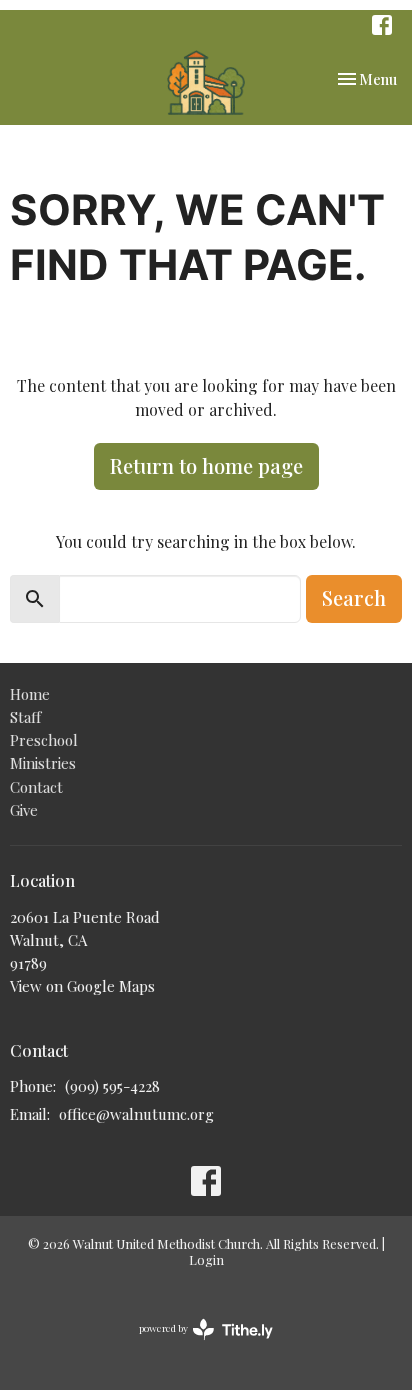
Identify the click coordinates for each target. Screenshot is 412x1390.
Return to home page (206, 465)
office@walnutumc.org (136, 1114)
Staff (25, 717)
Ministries (43, 763)
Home (30, 694)
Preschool (44, 740)
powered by (195, 1345)
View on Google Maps (82, 986)
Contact (36, 787)
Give (24, 810)
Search (354, 597)
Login (206, 1259)
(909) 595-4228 (112, 1086)
